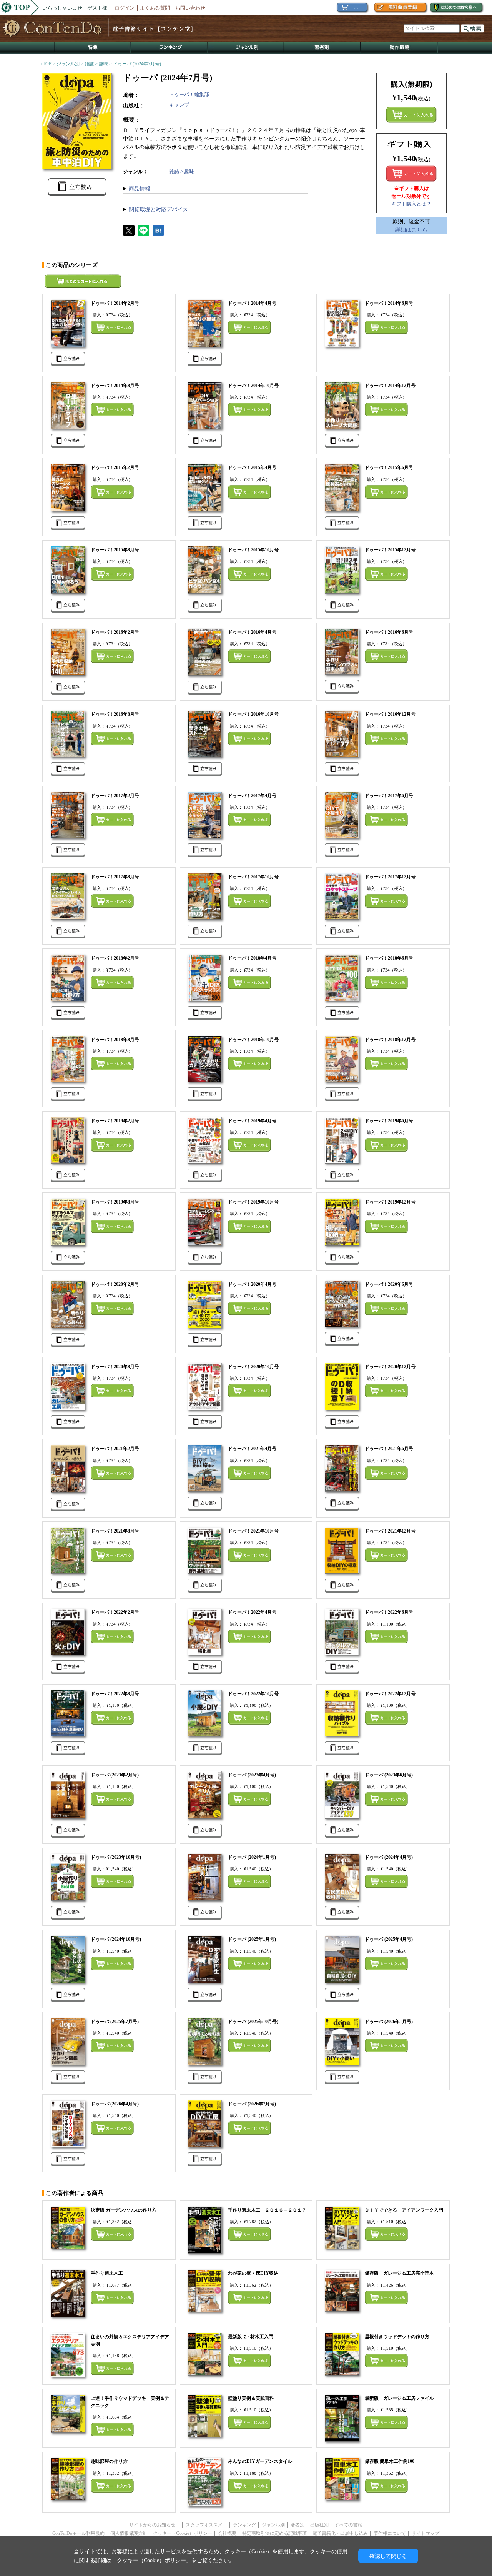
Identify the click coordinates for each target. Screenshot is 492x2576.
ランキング (170, 48)
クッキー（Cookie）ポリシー (183, 2533)
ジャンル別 (246, 48)
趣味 (103, 64)
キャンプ (179, 105)
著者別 (298, 2525)
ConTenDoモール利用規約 (78, 2533)
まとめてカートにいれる (411, 115)
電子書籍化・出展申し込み (340, 2533)
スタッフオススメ (206, 2525)
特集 (93, 48)
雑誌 (89, 64)
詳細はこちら (411, 230)
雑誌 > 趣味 (182, 171)
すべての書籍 (348, 2525)
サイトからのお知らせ (155, 2525)
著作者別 (323, 48)
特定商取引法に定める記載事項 (274, 2533)
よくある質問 (155, 8)
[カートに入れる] (411, 174)
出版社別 (319, 2525)
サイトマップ (426, 2533)
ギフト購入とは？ (411, 204)
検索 (472, 28)
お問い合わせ (190, 8)
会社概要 (227, 2533)
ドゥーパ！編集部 (189, 94)
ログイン (125, 8)
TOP (47, 64)
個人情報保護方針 (129, 2533)
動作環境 (399, 48)
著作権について (390, 2533)
